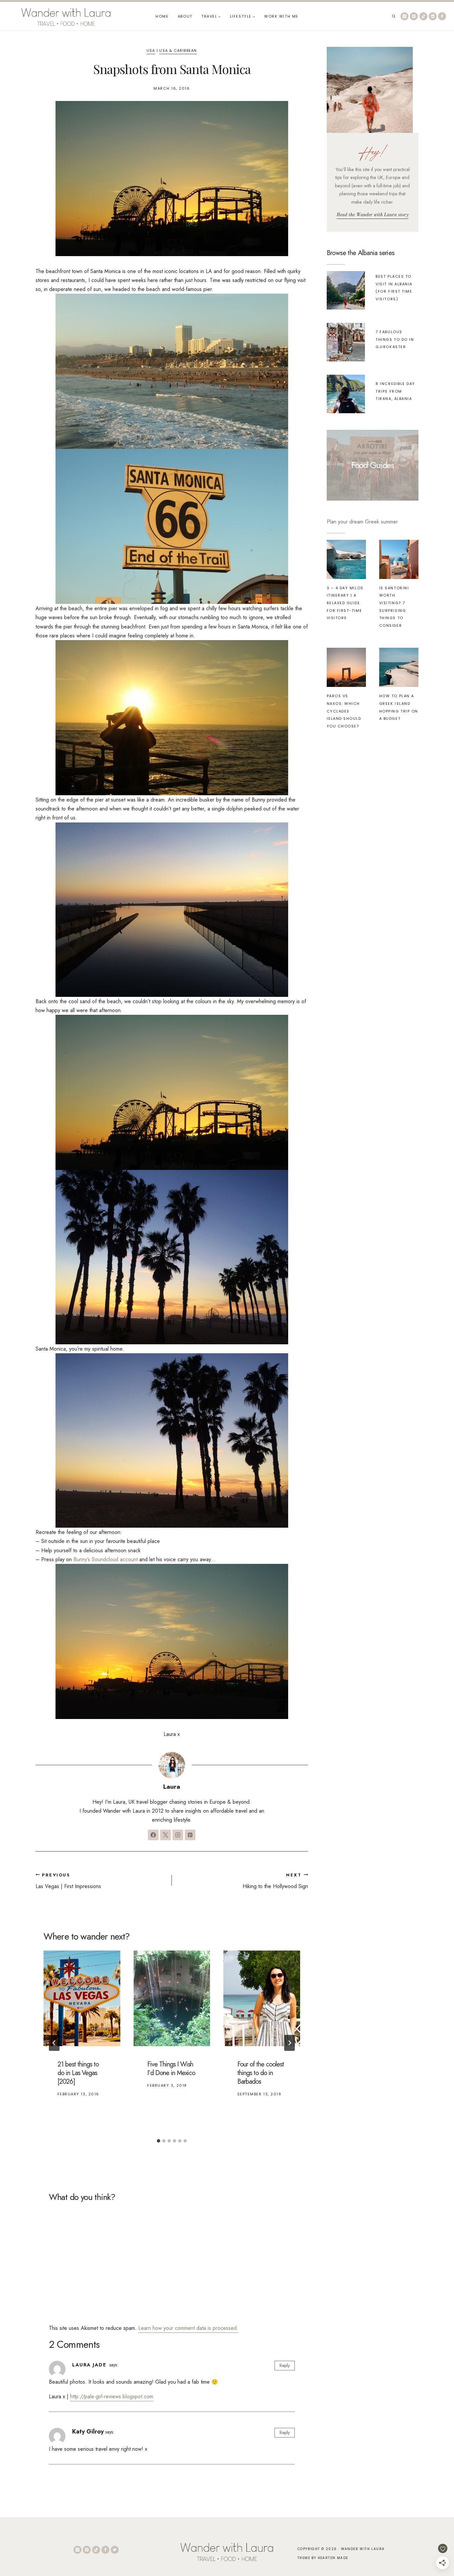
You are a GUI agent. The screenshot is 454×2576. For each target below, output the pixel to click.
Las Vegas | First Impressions (68, 1881)
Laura (172, 1786)
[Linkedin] (433, 16)
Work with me (281, 16)
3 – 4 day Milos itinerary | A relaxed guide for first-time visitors (345, 603)
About (185, 16)
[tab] (159, 2141)
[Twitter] (115, 2550)
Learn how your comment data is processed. (188, 2328)
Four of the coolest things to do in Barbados (261, 2073)
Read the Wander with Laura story (373, 215)
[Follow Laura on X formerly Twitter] (166, 1835)
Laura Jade (89, 2365)
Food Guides (373, 465)
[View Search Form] (394, 16)
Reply (285, 2365)
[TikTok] (423, 16)
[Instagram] (404, 16)
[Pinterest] (414, 16)
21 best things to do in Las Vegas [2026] (78, 2073)
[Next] (289, 2043)
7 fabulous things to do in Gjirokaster (395, 339)
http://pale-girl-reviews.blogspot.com (112, 2396)
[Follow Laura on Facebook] (153, 1835)
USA (151, 50)
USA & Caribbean (178, 50)
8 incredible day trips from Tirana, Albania (395, 391)
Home (162, 16)
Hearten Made (333, 2558)
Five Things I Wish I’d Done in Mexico (171, 2069)
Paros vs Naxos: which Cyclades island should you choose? (344, 711)
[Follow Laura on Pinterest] (190, 1835)
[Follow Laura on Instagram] (178, 1835)
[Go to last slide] (54, 2043)
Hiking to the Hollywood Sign (275, 1881)
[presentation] (82, 1998)
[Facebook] (442, 16)
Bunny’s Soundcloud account (106, 1559)
